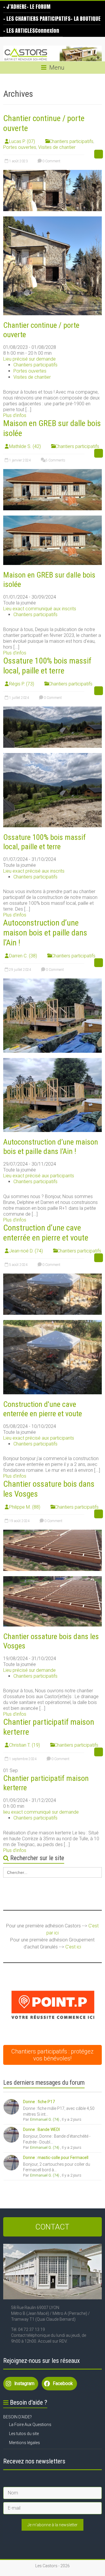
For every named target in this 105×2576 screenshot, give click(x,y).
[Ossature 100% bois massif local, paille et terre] (52, 709)
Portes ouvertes (20, 147)
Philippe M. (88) (25, 1507)
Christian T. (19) (24, 1745)
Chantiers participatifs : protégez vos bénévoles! (52, 2055)
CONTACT (52, 2227)
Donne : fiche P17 (39, 2102)
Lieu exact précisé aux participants (39, 1176)
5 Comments (55, 460)
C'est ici (73, 1947)
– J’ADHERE (15, 7)
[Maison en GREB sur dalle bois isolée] (52, 472)
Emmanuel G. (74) (45, 2119)
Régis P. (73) (22, 684)
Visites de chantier (57, 147)
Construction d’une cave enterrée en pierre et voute (46, 1233)
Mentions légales (24, 2443)
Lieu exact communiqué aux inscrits (40, 609)
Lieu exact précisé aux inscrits (34, 871)
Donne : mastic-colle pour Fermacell (56, 2158)
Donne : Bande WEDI (41, 2129)
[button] (53, 2005)
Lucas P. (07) (22, 141)
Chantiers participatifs (71, 141)
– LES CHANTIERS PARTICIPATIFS (37, 19)
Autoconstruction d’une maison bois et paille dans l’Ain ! (45, 933)
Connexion (47, 31)
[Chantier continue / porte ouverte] (52, 173)
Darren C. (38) (23, 956)
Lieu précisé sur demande (29, 359)
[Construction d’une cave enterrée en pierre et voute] (52, 1276)
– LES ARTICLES (19, 31)
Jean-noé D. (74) (26, 1251)
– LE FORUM (38, 7)
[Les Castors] (52, 54)
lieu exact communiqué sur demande (41, 1812)
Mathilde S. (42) (25, 446)
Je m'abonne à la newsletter (52, 2525)
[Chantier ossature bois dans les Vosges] (52, 1532)
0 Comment (51, 161)
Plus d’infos (15, 415)
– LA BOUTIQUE (86, 19)
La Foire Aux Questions (30, 2425)
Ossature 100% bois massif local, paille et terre (47, 666)
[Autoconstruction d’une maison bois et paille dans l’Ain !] (52, 981)
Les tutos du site (24, 2434)
